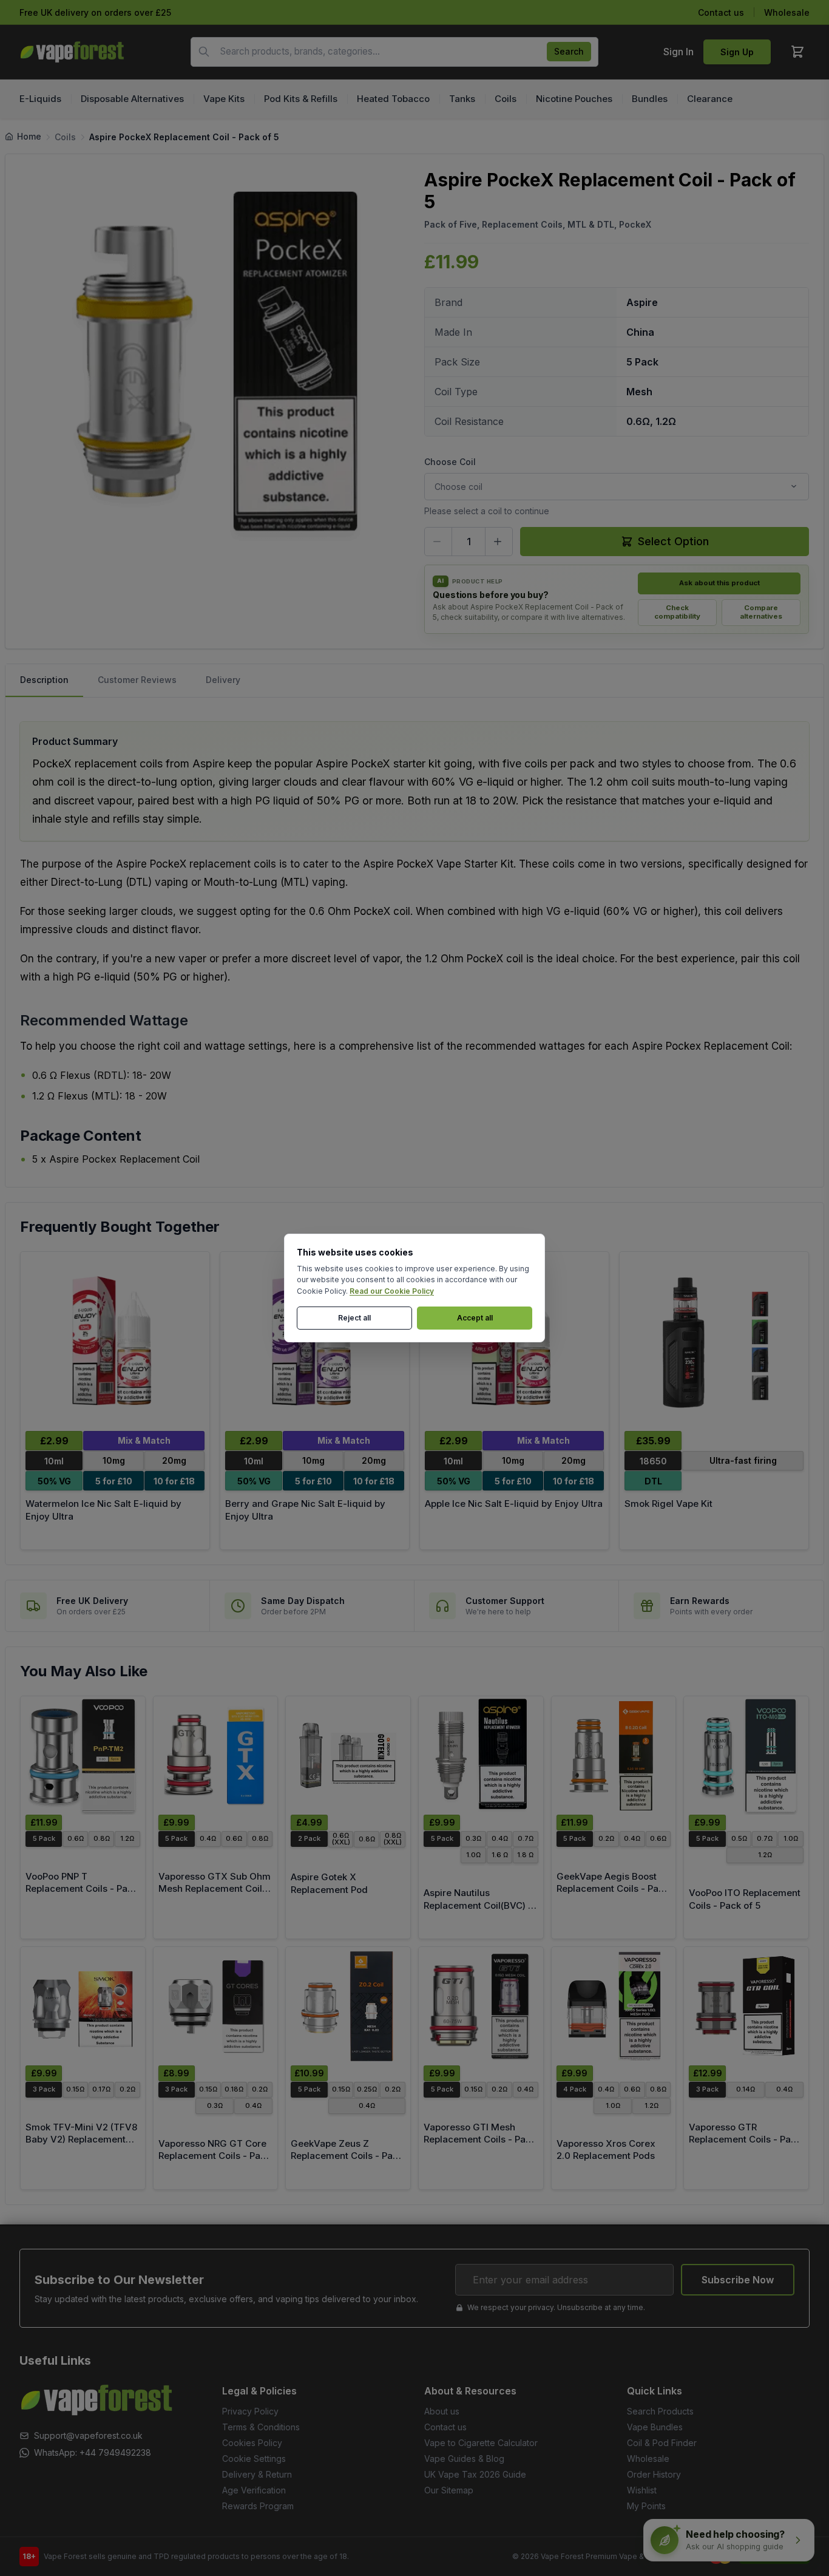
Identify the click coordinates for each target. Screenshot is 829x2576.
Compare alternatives (761, 612)
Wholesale (787, 12)
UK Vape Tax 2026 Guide (475, 2474)
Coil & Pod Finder (662, 2443)
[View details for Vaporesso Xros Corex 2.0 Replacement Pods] (614, 2006)
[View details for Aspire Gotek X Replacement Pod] (348, 1755)
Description (44, 680)
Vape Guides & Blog (464, 2459)
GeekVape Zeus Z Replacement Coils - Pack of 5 (347, 2156)
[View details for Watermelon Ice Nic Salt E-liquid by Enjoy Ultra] (115, 1341)
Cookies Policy (252, 2443)
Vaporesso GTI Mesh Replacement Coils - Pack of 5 (480, 2139)
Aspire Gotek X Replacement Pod (329, 1883)
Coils (65, 137)
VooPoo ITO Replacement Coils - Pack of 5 (745, 1899)
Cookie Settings (254, 2459)
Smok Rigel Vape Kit (668, 1504)
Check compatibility (677, 612)
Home (29, 136)
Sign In (678, 52)
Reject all (354, 1318)
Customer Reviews (137, 680)
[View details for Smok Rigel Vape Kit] (714, 1341)
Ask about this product (719, 583)
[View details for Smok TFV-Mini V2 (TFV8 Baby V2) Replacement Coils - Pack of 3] (83, 2006)
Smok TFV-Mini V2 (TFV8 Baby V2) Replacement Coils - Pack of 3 (81, 2139)
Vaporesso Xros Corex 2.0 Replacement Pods (606, 2150)
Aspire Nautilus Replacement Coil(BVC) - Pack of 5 (478, 1905)
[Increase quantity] (499, 542)
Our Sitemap (449, 2490)
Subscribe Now (738, 2280)
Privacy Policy (250, 2411)
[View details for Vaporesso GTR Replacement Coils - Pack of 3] (746, 2006)
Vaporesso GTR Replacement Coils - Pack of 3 (745, 2139)
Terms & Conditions (261, 2427)
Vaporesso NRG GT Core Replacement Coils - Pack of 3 (215, 2156)
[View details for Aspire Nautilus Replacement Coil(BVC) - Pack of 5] (481, 1755)
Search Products (660, 2411)
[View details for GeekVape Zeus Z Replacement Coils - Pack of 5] (348, 2006)
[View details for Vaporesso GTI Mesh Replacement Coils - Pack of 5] (481, 2006)
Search (569, 51)
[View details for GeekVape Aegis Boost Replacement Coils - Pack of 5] (614, 1755)
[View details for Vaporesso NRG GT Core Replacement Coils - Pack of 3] (216, 2006)
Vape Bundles (655, 2427)
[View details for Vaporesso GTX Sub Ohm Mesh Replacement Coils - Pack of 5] (216, 1755)
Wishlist (642, 2490)
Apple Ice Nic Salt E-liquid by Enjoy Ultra (514, 1504)
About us (442, 2411)
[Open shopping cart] (797, 52)
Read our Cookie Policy (392, 1291)
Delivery (223, 680)
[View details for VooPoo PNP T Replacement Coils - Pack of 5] (83, 1755)
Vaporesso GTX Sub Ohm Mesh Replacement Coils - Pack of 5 (215, 1889)
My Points (646, 2506)
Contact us (721, 12)
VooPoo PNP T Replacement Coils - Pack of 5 (82, 1889)
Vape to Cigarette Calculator (481, 2443)
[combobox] (394, 52)
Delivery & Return (257, 2474)
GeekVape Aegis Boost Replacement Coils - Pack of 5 (613, 1889)
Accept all (475, 1318)
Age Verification (254, 2490)
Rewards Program (258, 2506)
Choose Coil (450, 462)
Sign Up (737, 52)
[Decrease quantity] (438, 542)
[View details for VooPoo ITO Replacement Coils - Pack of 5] (746, 1755)
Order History (654, 2474)
